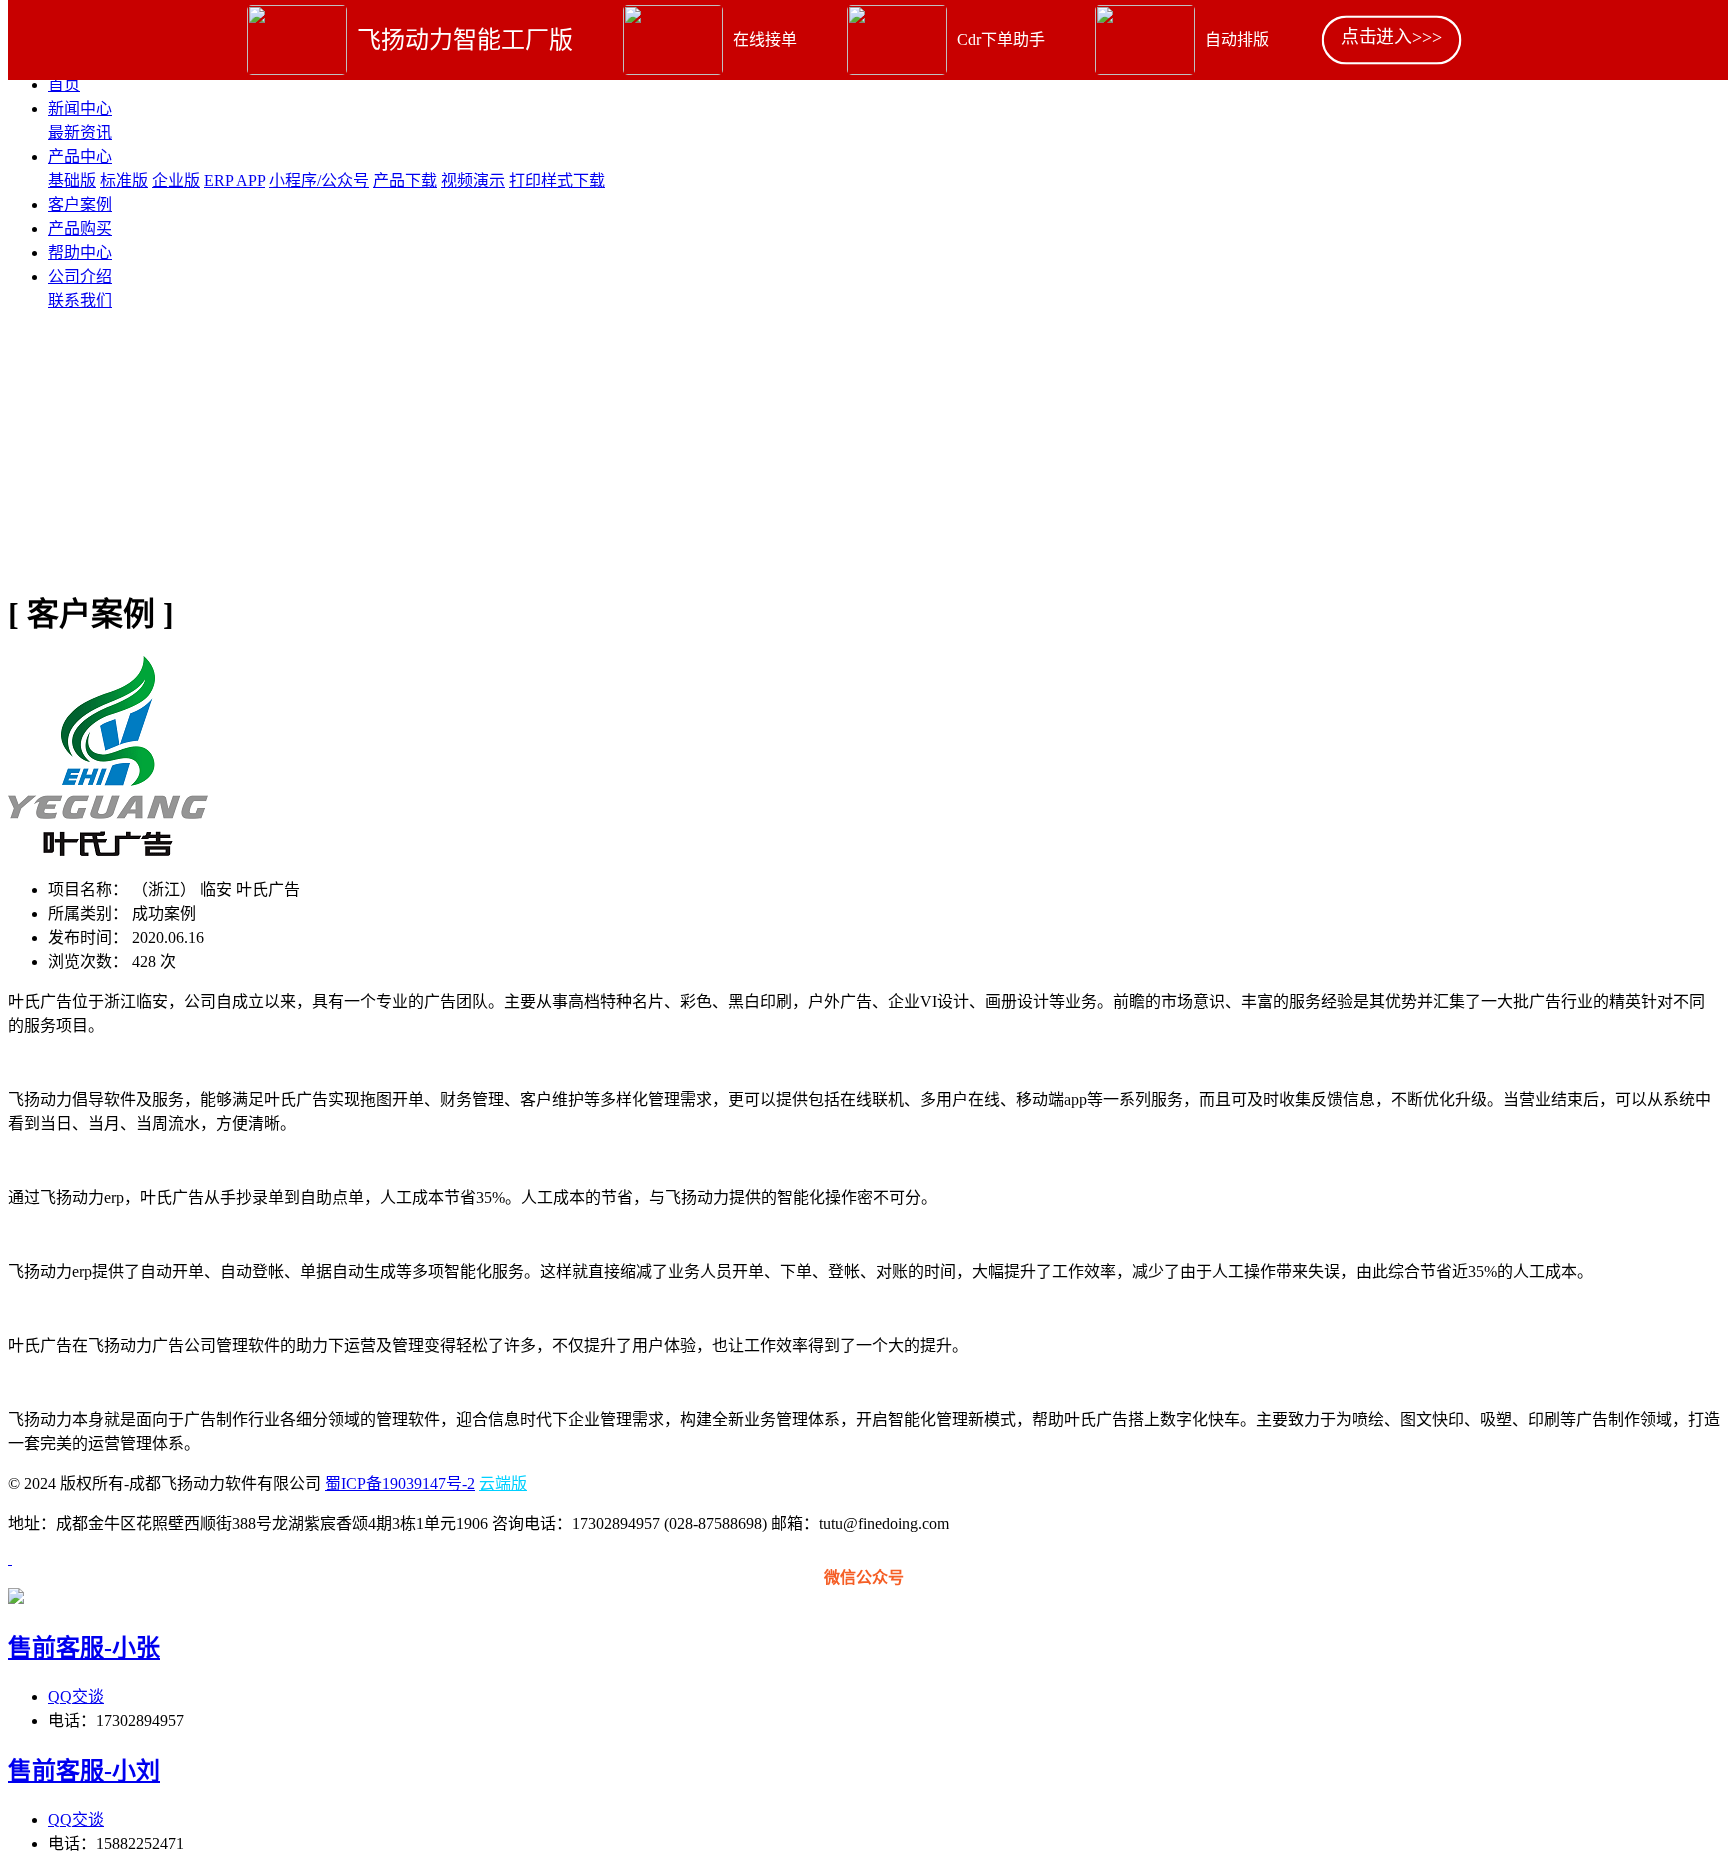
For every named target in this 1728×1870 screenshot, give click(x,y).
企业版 (176, 180)
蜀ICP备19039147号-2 (400, 1483)
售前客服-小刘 (84, 1771)
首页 (64, 84)
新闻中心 (80, 108)
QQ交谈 (76, 1696)
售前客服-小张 (84, 1648)
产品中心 (80, 156)
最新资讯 (80, 132)
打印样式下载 (557, 180)
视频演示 (473, 180)
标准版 (124, 180)
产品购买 (80, 228)
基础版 (72, 180)
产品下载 (405, 180)
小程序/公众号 (319, 180)
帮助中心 (80, 252)
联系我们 (80, 300)
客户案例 (80, 204)
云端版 (503, 1483)
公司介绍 (80, 276)
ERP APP (234, 180)
